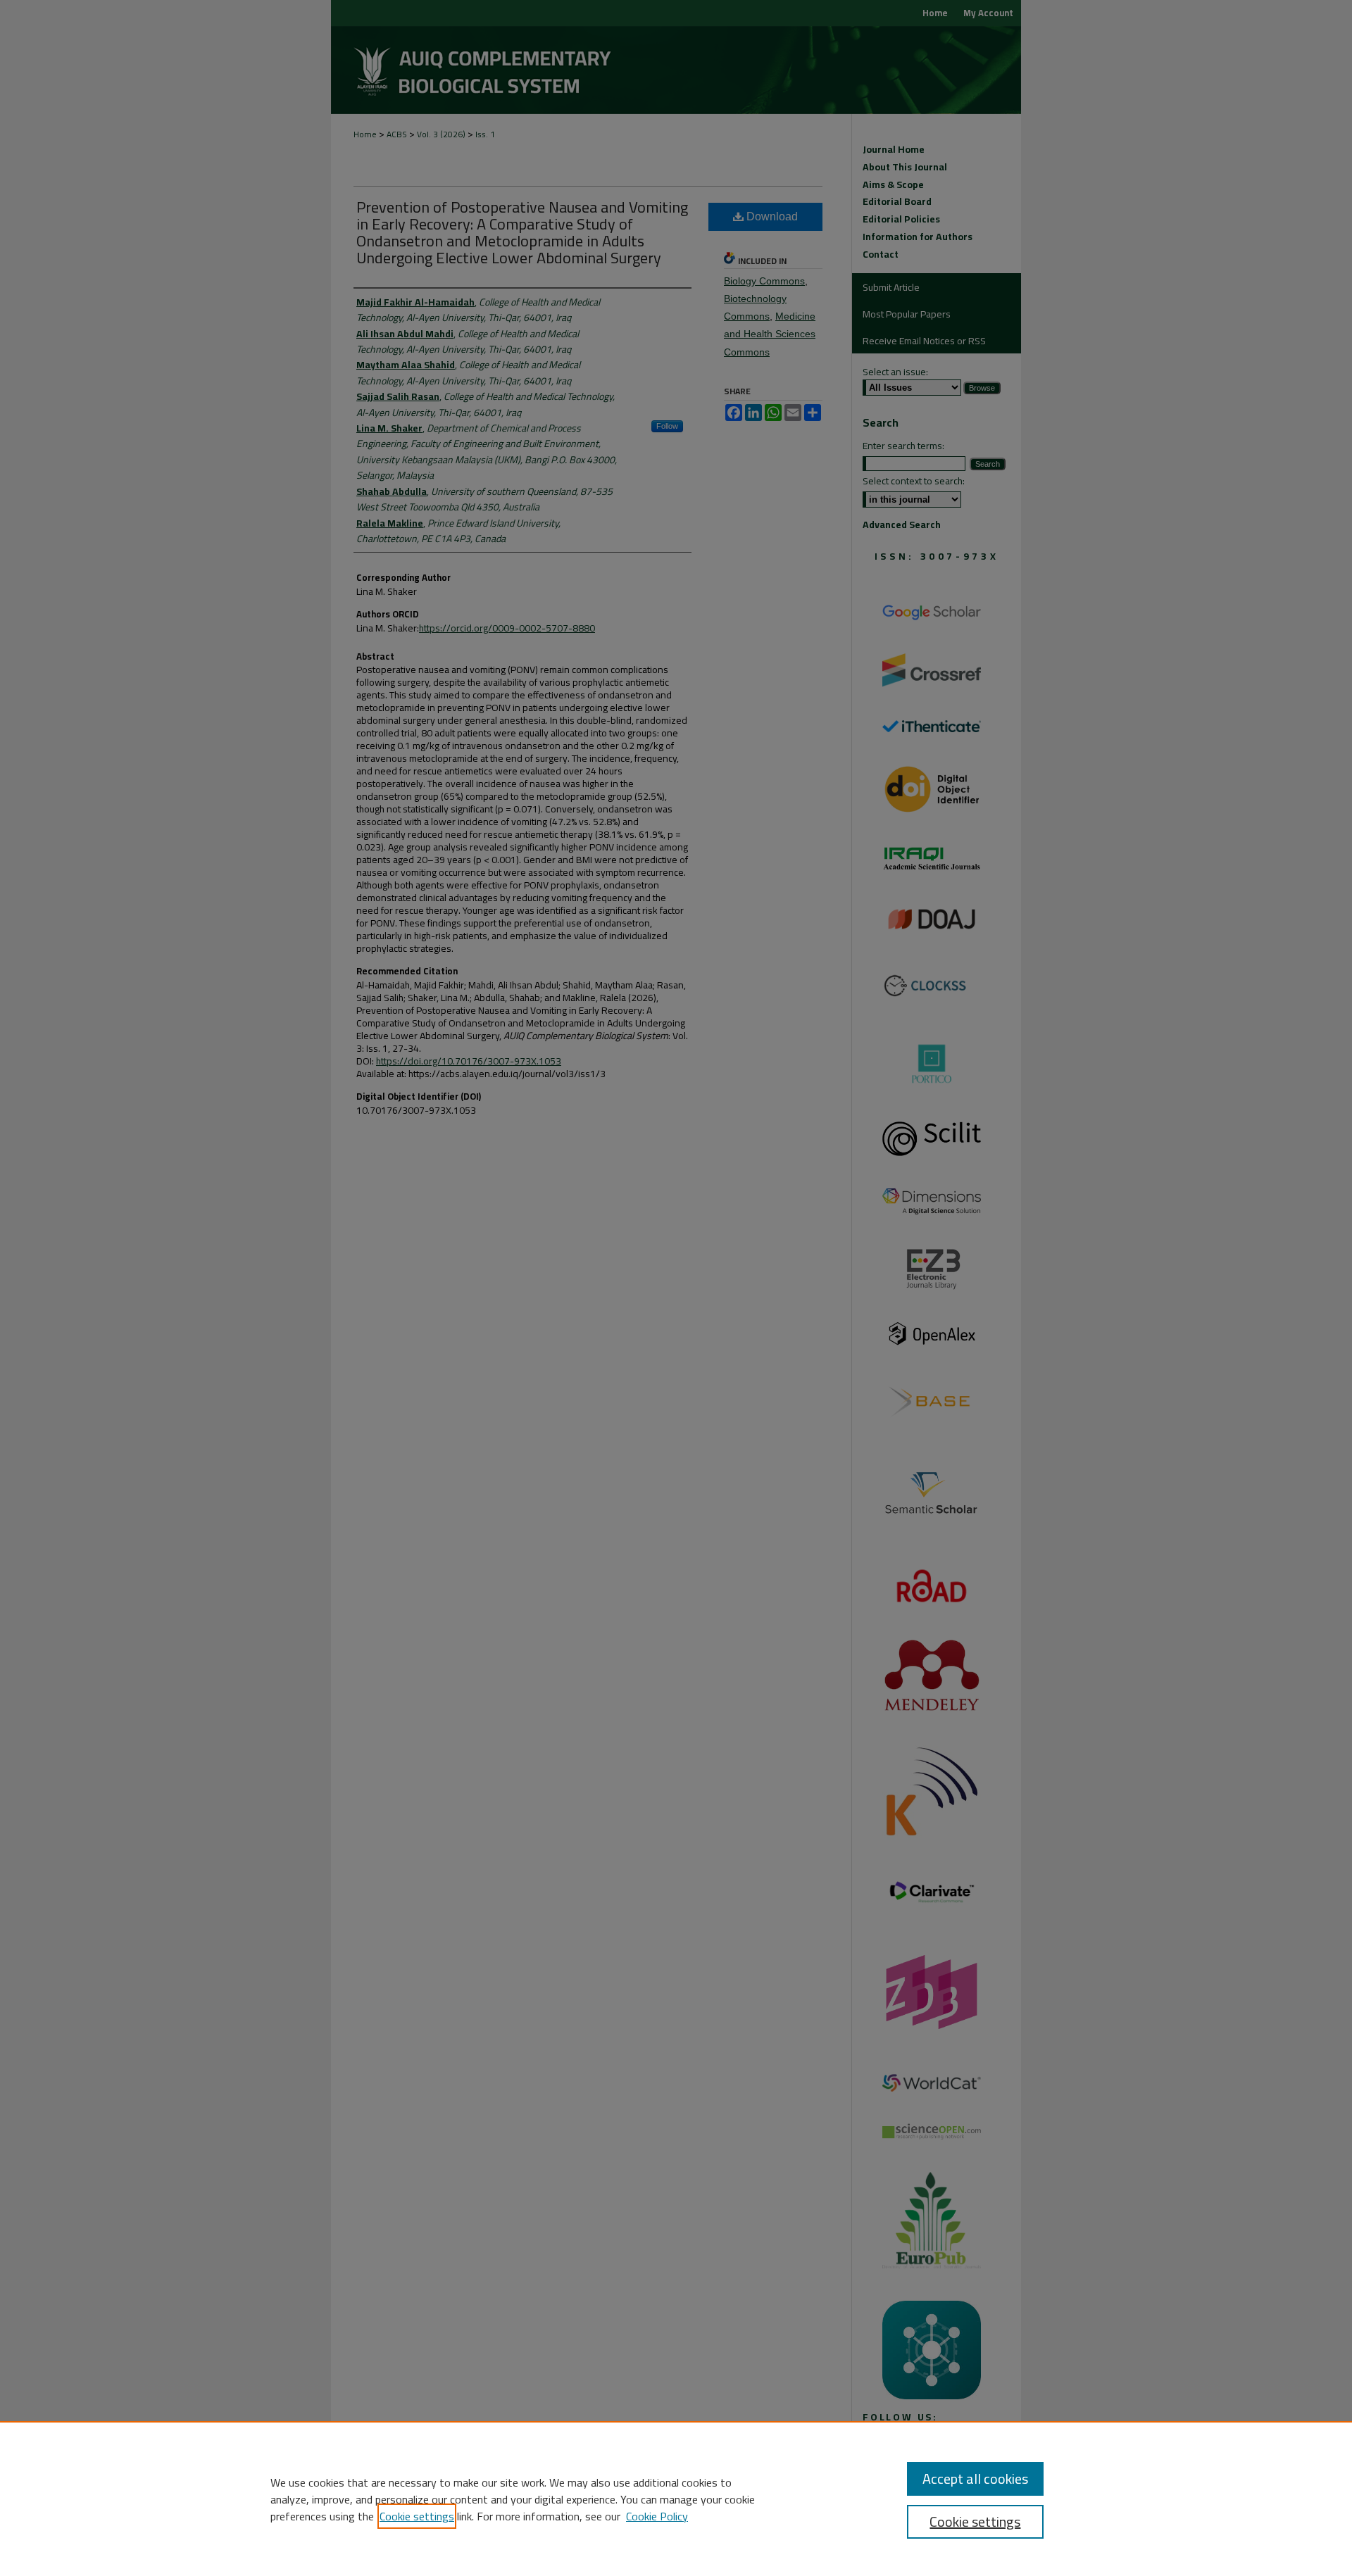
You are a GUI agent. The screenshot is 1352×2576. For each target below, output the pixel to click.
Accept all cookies (975, 2478)
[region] (676, 2499)
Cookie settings (417, 2516)
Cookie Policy (657, 2516)
